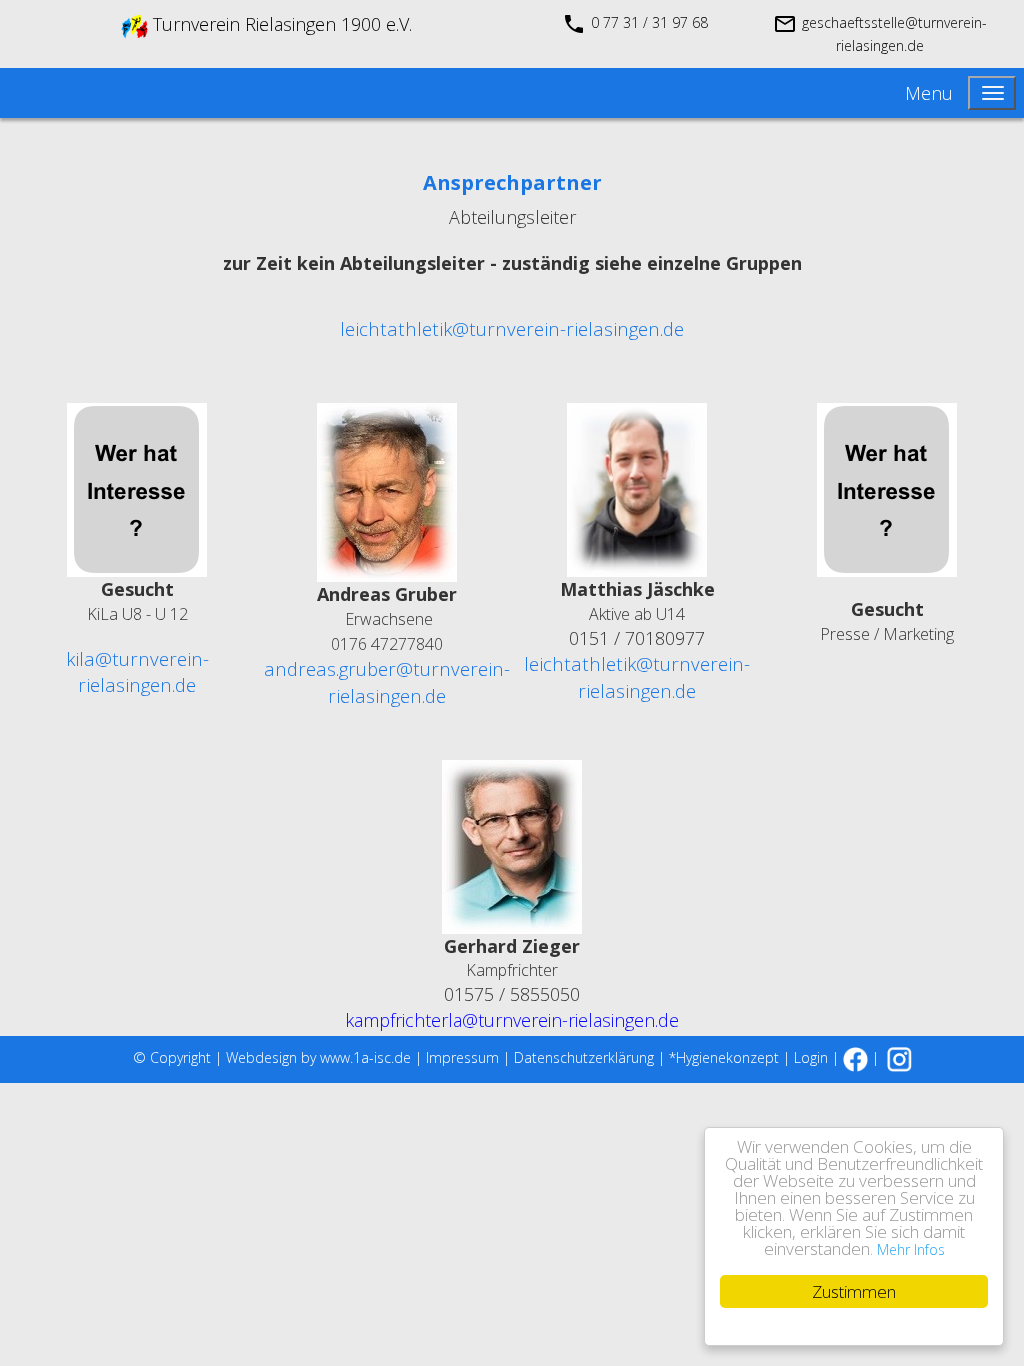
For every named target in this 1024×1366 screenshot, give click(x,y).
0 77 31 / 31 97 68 (649, 22)
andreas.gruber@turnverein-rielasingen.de (387, 682)
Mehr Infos (911, 1249)
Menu (929, 93)
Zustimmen (854, 1291)
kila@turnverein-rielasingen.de (137, 672)
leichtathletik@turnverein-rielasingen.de (512, 328)
